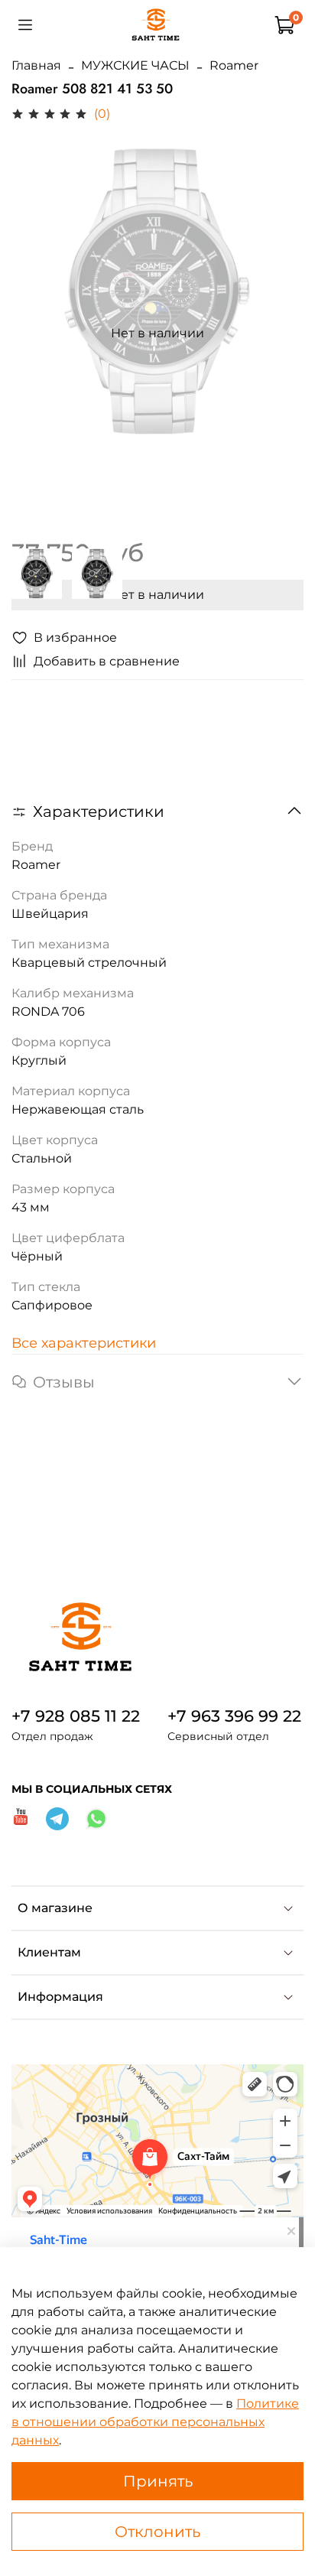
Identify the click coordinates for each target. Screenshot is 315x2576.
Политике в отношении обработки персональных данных (155, 2422)
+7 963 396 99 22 (234, 1716)
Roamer (234, 65)
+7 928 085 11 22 (76, 1716)
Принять (158, 2481)
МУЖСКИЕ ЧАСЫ (135, 65)
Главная (36, 65)
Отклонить (157, 2532)
